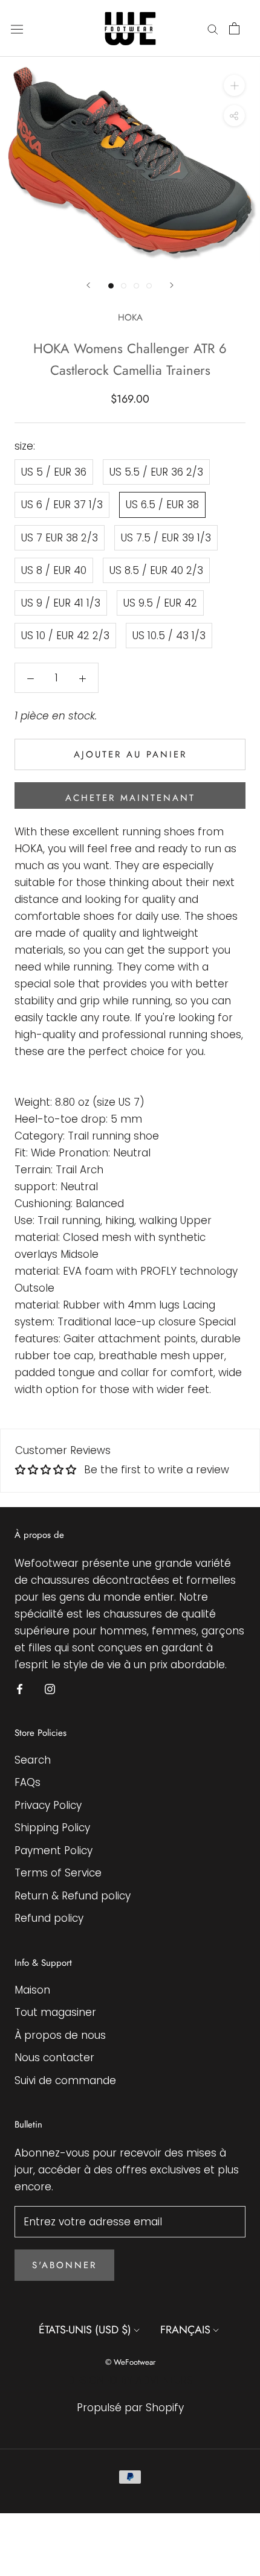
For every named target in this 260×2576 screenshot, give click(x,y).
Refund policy (49, 1918)
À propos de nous (60, 2035)
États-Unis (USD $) (85, 2330)
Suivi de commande (65, 2080)
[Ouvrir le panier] (234, 28)
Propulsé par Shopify (130, 2408)
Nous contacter (54, 2058)
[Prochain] (172, 285)
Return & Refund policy (73, 1896)
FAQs (28, 1782)
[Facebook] (20, 1688)
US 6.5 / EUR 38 (162, 505)
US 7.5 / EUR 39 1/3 (166, 538)
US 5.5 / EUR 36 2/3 (156, 472)
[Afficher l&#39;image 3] (136, 286)
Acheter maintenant (130, 798)
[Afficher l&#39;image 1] (111, 286)
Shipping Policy (52, 1828)
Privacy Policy (48, 1805)
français (185, 2330)
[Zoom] (234, 85)
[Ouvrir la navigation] (17, 29)
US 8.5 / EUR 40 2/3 (156, 570)
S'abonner (64, 2265)
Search (33, 1760)
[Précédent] (88, 285)
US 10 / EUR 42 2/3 (65, 636)
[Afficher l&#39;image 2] (124, 286)
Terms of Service (58, 1873)
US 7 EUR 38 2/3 (60, 538)
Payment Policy (54, 1851)
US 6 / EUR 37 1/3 (62, 505)
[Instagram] (50, 1688)
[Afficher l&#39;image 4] (149, 286)
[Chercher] (213, 28)
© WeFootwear (130, 2362)
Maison (32, 1990)
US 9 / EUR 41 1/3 (61, 603)
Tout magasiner (55, 2012)
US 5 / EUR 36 (54, 472)
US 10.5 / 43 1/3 (169, 636)
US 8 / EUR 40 (54, 570)
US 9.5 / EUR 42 (160, 603)
